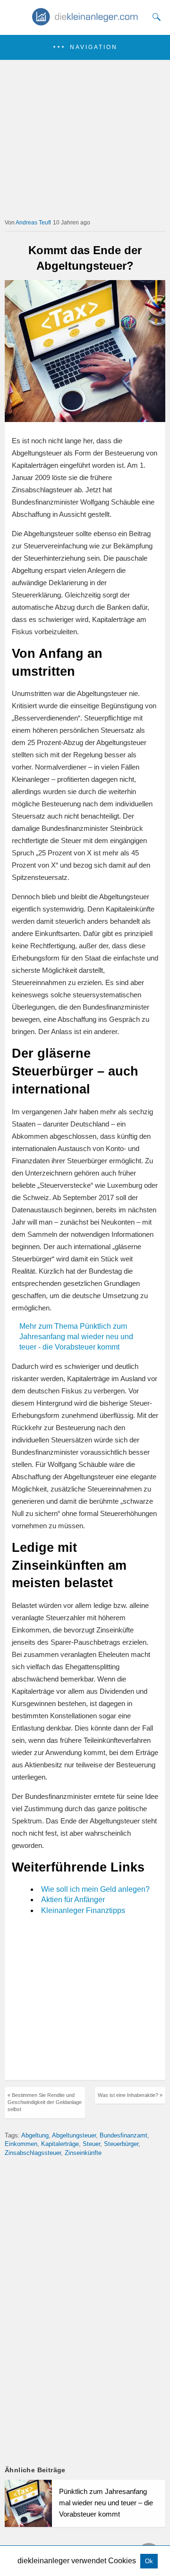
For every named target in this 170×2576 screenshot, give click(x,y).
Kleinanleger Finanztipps (83, 1910)
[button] (85, 47)
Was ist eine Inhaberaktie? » (130, 2095)
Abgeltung (35, 2135)
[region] (85, 1999)
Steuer (91, 2144)
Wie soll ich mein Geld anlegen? (95, 1889)
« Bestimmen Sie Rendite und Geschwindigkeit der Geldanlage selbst (45, 2102)
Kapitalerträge (60, 2144)
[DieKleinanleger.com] (85, 22)
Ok (149, 2561)
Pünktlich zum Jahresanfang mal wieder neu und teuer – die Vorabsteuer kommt (106, 2503)
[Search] (154, 17)
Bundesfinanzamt (123, 2135)
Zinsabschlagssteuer (33, 2153)
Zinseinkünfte (83, 2153)
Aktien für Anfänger (73, 1900)
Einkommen (21, 2144)
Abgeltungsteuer (74, 2135)
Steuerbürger (121, 2144)
